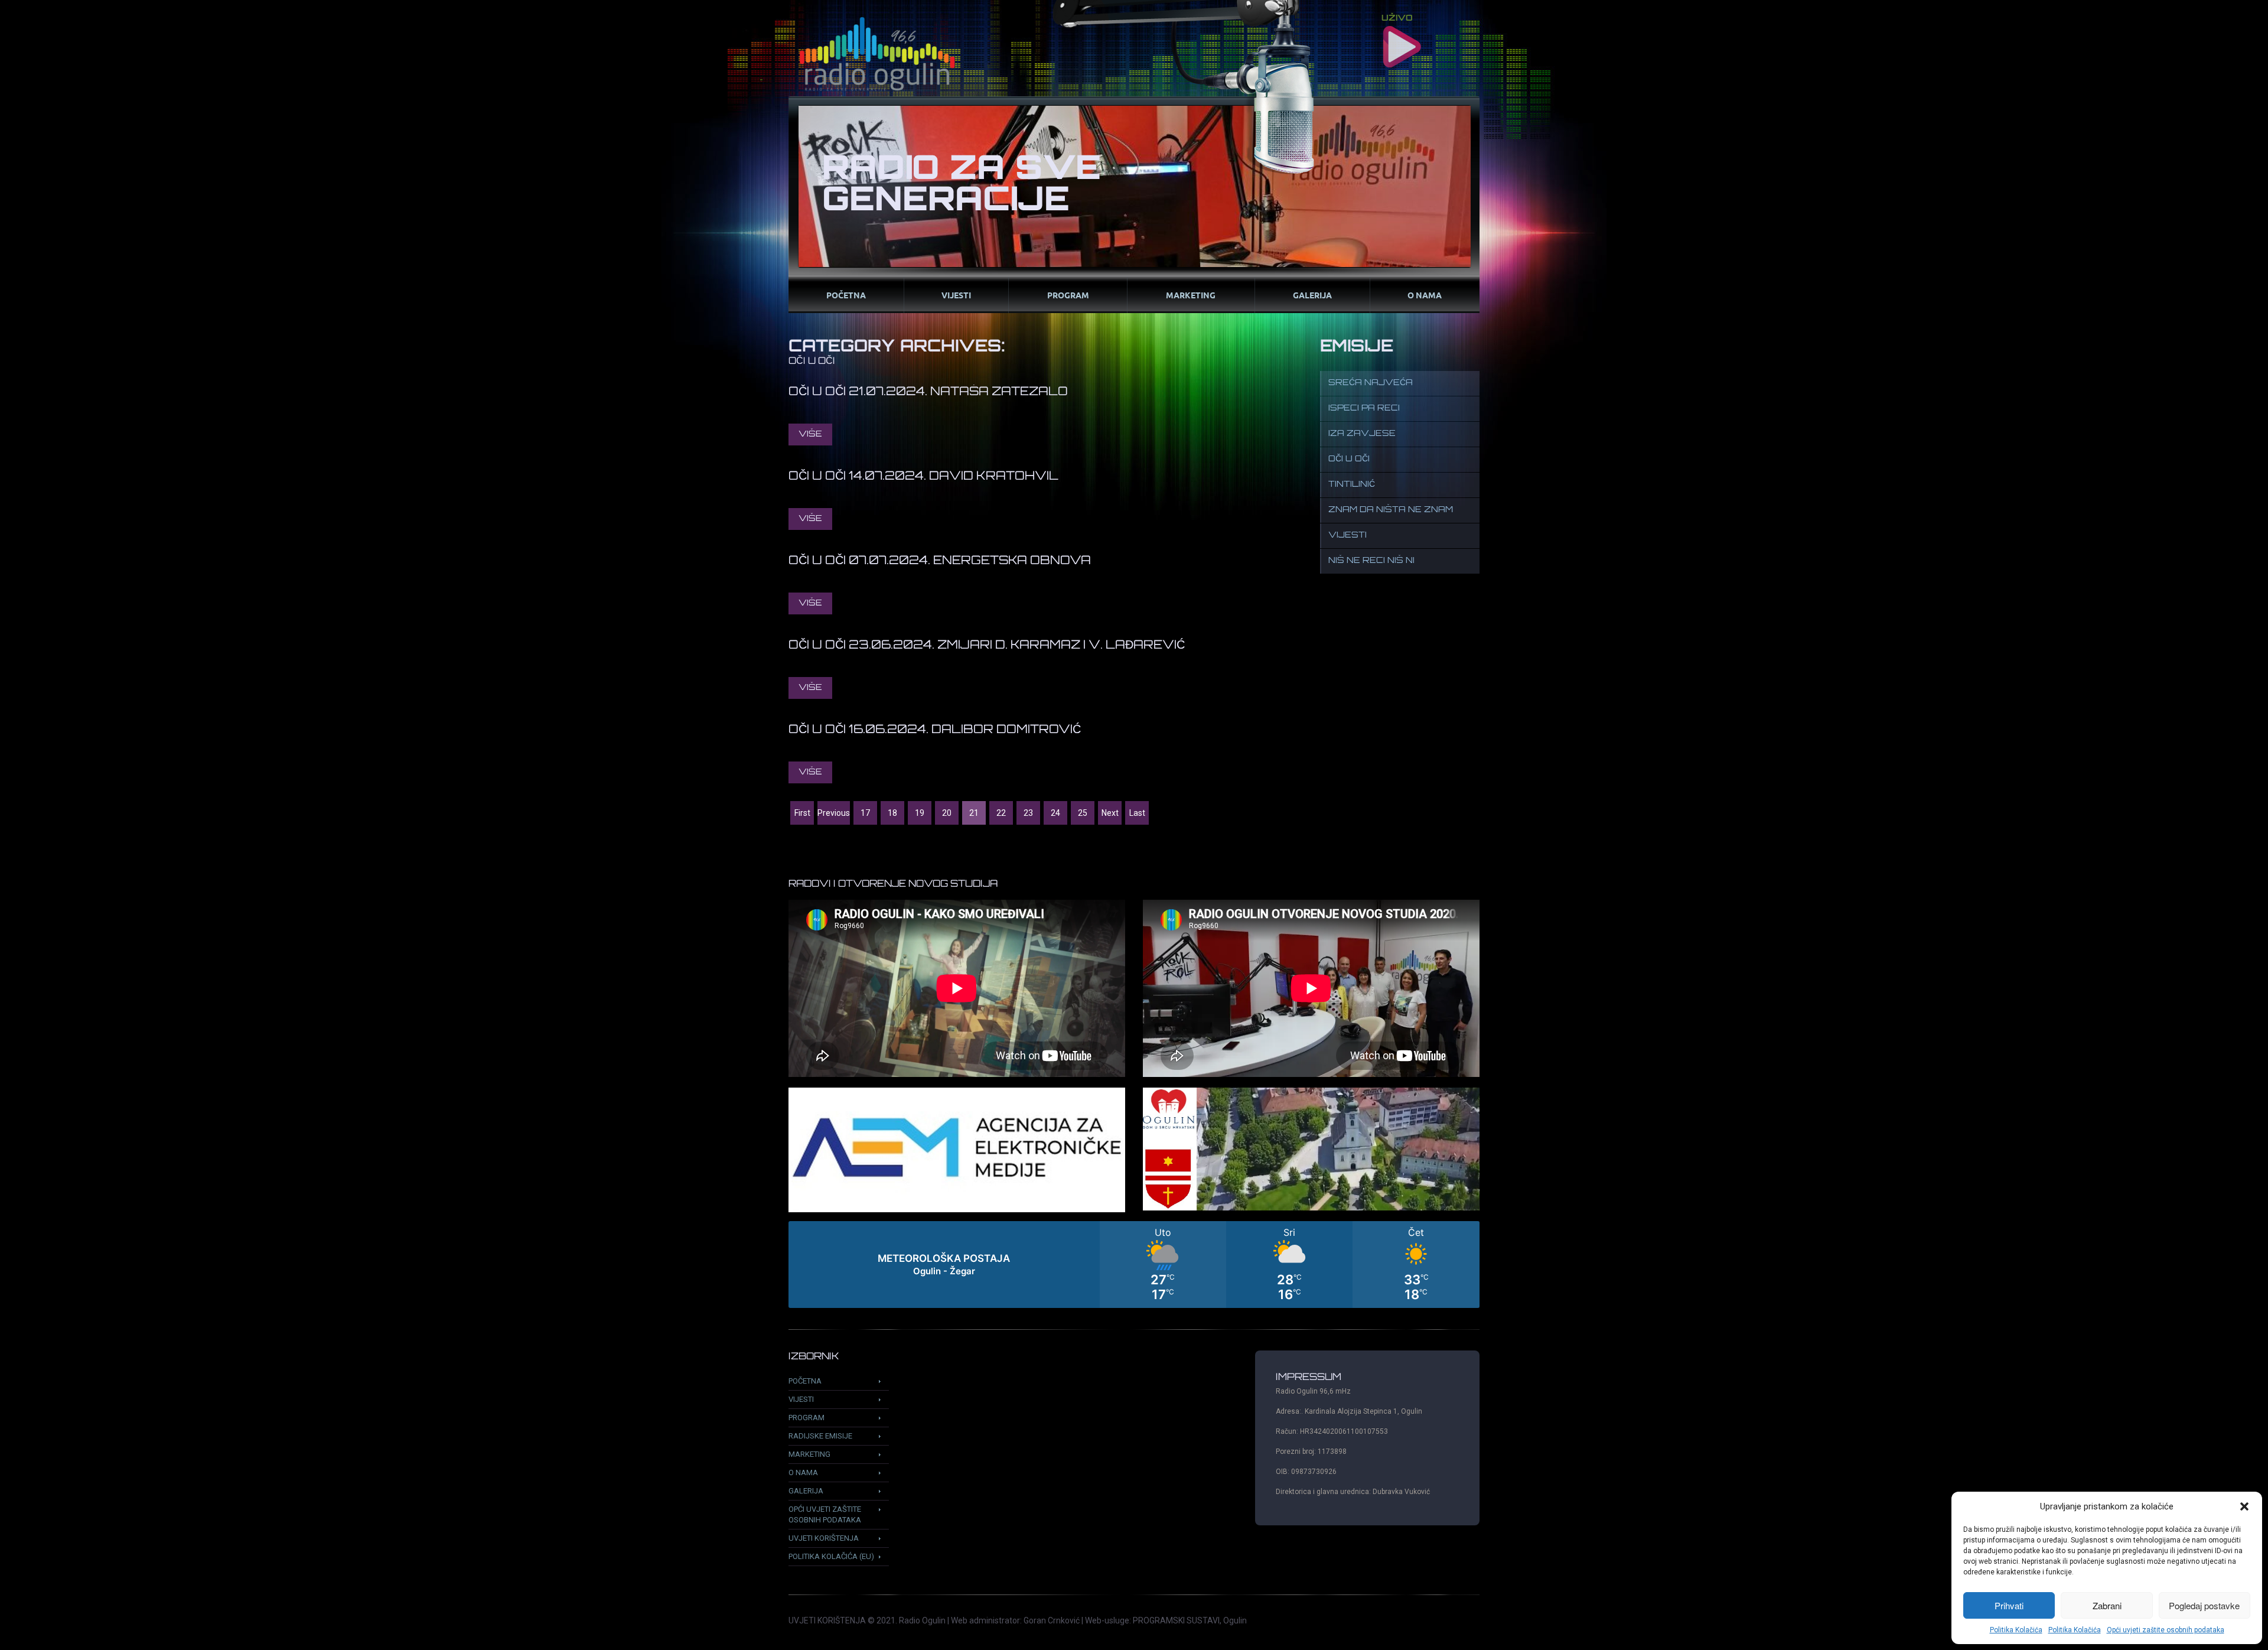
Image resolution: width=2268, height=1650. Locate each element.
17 (865, 813)
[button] (2244, 1506)
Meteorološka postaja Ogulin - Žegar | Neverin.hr (1134, 1265)
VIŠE (810, 435)
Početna (846, 295)
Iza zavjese (1362, 434)
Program (1068, 295)
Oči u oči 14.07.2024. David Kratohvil (923, 477)
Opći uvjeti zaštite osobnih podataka (2166, 1630)
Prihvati (2009, 1605)
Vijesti (956, 295)
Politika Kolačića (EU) (831, 1556)
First (802, 813)
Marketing (1191, 295)
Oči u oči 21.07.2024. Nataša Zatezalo (928, 392)
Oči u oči (1349, 459)
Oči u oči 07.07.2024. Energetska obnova (940, 561)
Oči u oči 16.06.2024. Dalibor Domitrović (935, 730)
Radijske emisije (820, 1436)
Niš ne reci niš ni (1371, 561)
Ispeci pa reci (1364, 409)
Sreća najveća (1371, 383)
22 (1001, 813)
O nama (1425, 295)
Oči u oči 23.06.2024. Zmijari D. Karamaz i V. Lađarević (987, 646)
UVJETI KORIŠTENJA (827, 1620)
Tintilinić (1352, 485)
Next (1110, 813)
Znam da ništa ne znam (1391, 510)
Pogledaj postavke (2204, 1605)
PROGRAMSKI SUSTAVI (1176, 1620)
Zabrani (2107, 1605)
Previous (834, 813)
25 (1083, 813)
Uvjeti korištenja (824, 1538)
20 (947, 813)
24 (1055, 813)
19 (920, 813)
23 (1028, 813)
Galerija (1312, 295)
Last (1137, 813)
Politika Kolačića (2016, 1630)
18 (892, 813)
